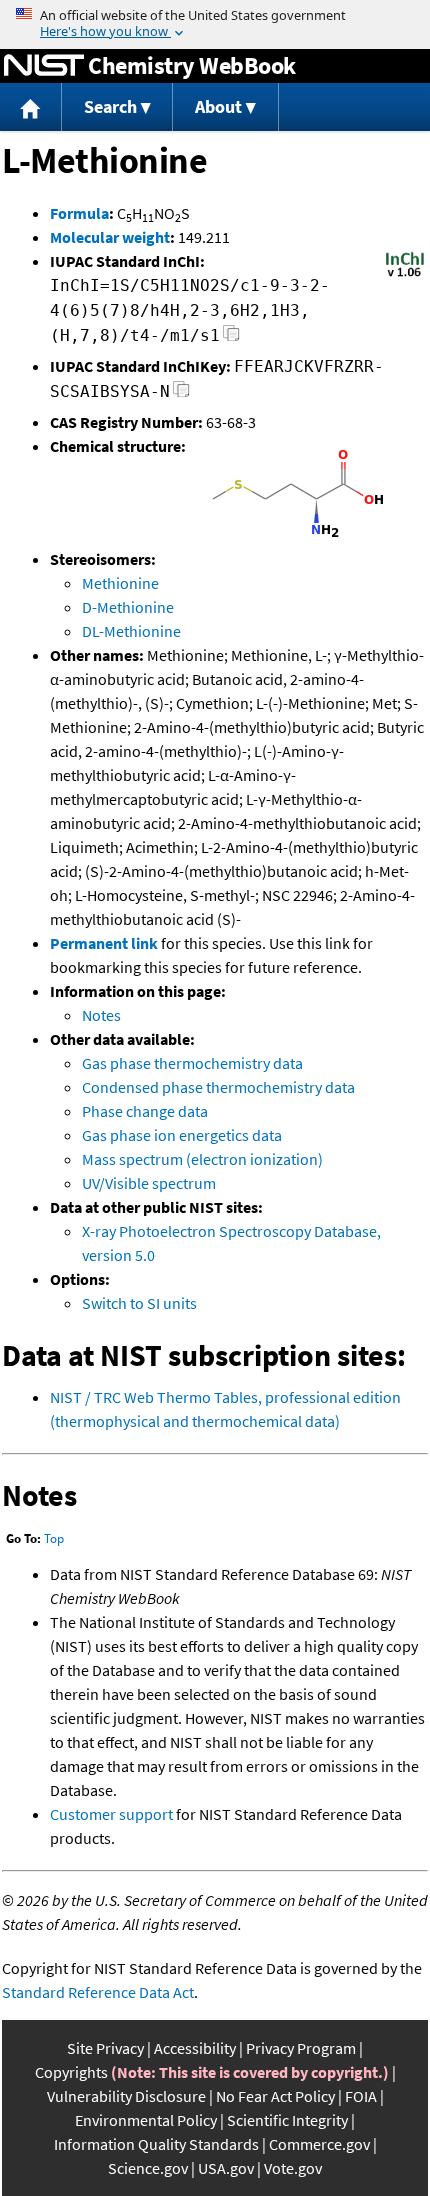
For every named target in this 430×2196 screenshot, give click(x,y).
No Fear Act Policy (275, 2096)
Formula (79, 213)
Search (110, 106)
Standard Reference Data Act (98, 1992)
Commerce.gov (319, 2144)
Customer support (111, 1814)
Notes (101, 1015)
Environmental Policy (146, 2120)
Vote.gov (293, 2168)
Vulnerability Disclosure (126, 2096)
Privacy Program (301, 2048)
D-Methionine (128, 607)
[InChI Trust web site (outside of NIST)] (405, 275)
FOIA (361, 2096)
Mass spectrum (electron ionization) (202, 1159)
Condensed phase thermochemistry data (218, 1087)
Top (54, 1538)
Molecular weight (110, 237)
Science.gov (148, 2168)
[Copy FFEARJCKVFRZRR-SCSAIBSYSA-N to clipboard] (181, 394)
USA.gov (226, 2168)
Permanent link (104, 943)
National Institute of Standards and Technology (44, 66)
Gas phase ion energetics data (182, 1135)
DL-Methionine (131, 631)
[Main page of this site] (31, 107)
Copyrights (71, 2072)
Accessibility (195, 2048)
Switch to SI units (139, 1303)
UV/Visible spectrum (149, 1183)
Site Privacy (105, 2048)
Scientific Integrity (287, 2120)
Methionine (120, 583)
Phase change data (145, 1111)
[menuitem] (31, 107)
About (218, 106)
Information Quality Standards (156, 2144)
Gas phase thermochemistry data (192, 1063)
